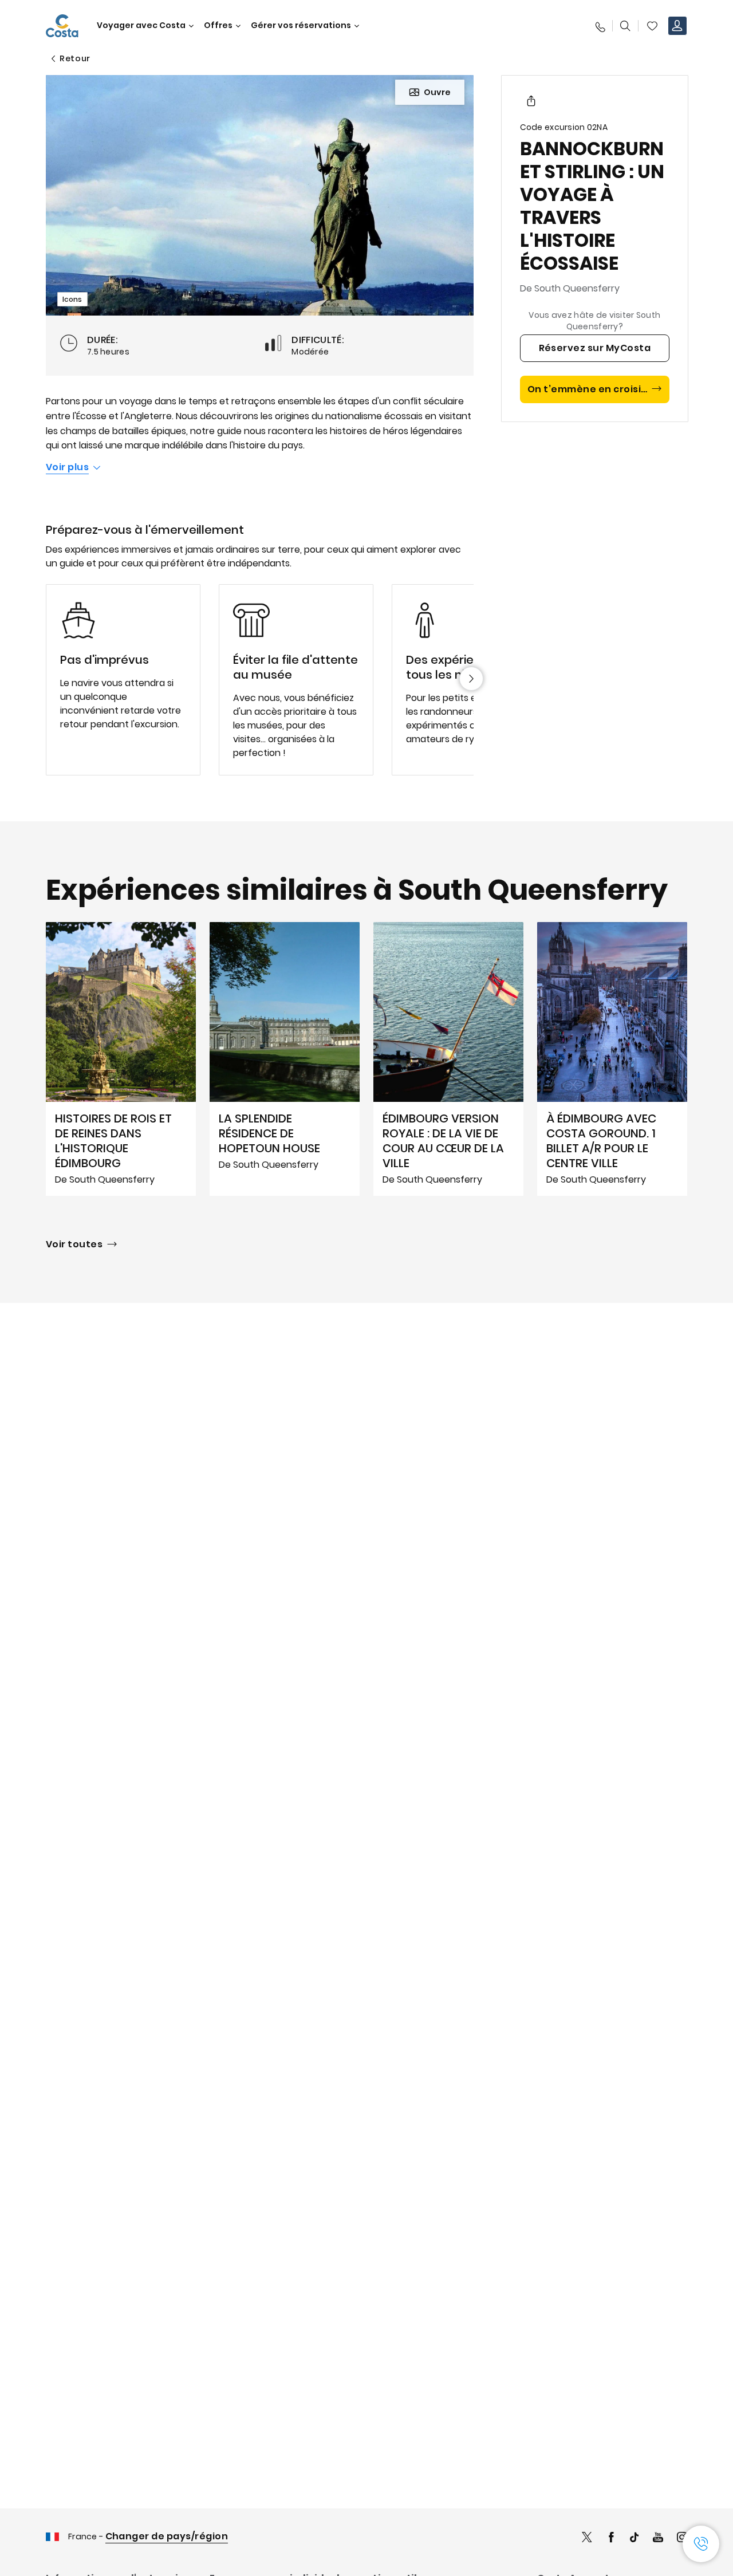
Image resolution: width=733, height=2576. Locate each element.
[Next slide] (471, 679)
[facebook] (611, 2538)
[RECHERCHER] (625, 26)
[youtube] (658, 2538)
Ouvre (437, 92)
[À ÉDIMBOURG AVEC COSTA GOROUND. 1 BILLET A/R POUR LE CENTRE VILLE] (612, 1059)
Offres (218, 25)
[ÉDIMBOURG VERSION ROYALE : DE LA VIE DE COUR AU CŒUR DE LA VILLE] (448, 1059)
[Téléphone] (600, 26)
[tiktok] (635, 2538)
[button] (652, 26)
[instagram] (682, 2538)
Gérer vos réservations (301, 25)
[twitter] (587, 2538)
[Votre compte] (677, 26)
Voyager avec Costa (141, 25)
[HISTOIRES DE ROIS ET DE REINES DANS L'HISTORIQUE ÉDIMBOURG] (121, 1059)
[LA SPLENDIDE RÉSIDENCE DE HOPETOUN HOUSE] (285, 1059)
